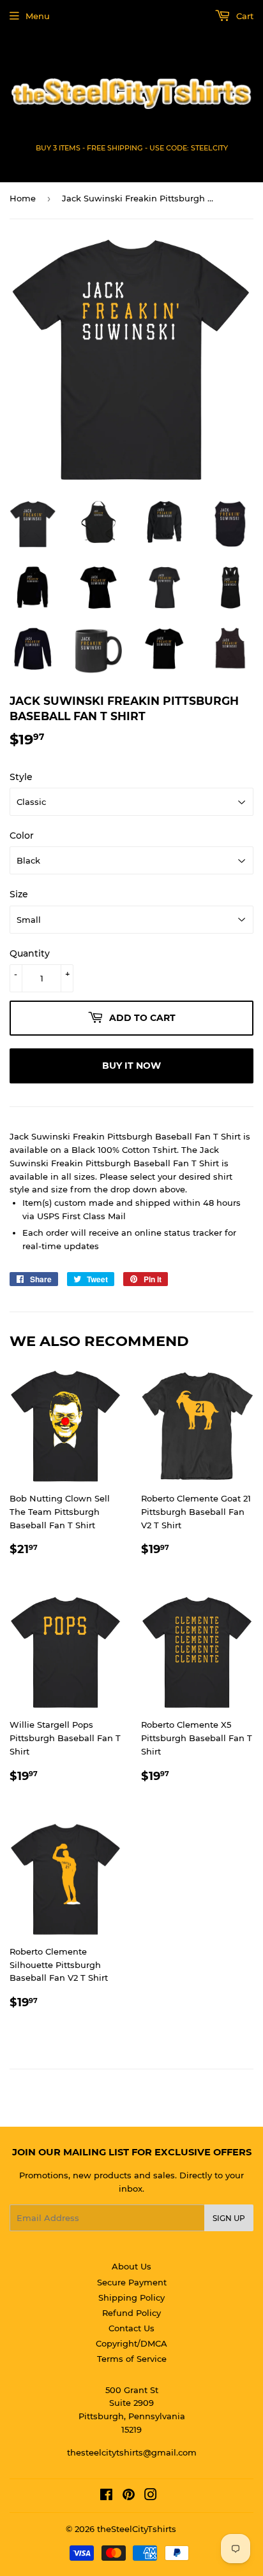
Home (23, 198)
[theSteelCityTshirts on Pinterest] (129, 2496)
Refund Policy (131, 2313)
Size (19, 894)
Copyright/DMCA (131, 2343)
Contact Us (131, 2328)
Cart (244, 16)
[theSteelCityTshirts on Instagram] (151, 2496)
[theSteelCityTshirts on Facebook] (106, 2496)
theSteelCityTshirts (137, 2529)
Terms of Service (132, 2359)
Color (22, 836)
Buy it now (131, 1066)
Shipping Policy (131, 2297)
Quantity (30, 953)
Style (21, 777)
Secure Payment (132, 2282)
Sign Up (229, 2218)
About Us (131, 2266)
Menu (38, 16)
